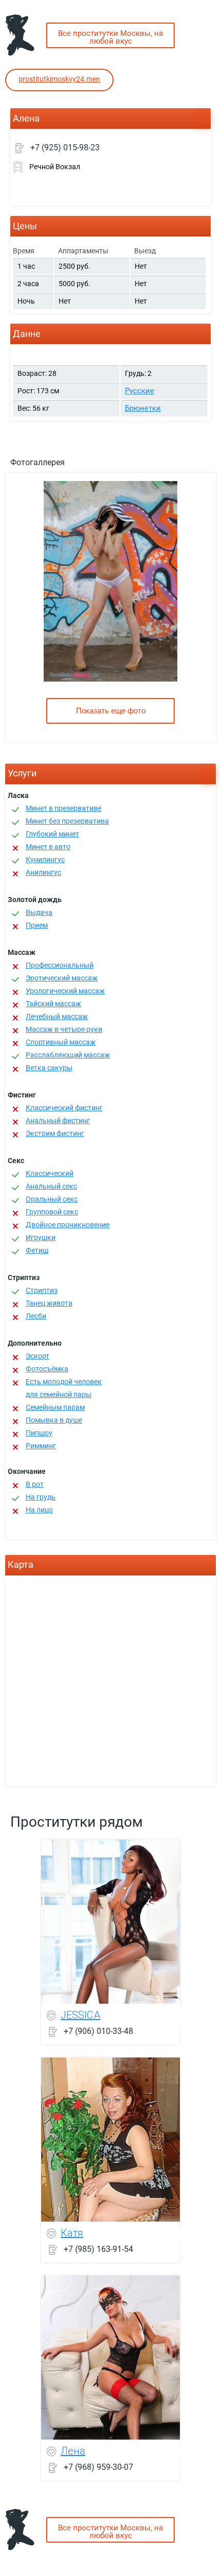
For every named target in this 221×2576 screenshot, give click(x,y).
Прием (37, 925)
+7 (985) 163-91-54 (98, 2249)
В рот (35, 1484)
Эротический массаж (62, 978)
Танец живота (49, 1303)
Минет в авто (48, 847)
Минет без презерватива (67, 821)
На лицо (39, 1510)
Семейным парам (55, 1407)
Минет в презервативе (63, 808)
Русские (140, 391)
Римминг (41, 1446)
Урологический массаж (65, 991)
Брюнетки (143, 408)
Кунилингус (45, 860)
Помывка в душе (54, 1420)
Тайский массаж (53, 1004)
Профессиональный (60, 965)
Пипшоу (39, 1433)
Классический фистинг (64, 1108)
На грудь (41, 1497)
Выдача (39, 912)
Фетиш (37, 1250)
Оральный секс (52, 1199)
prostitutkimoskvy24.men (59, 79)
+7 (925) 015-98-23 (65, 147)
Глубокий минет (52, 834)
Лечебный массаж (57, 1016)
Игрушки (41, 1237)
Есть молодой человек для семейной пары (64, 1388)
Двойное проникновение (68, 1225)
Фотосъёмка (47, 1369)
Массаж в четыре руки (64, 1029)
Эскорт (38, 1356)
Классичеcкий (50, 1173)
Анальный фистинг (58, 1121)
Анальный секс (51, 1186)
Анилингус (43, 872)
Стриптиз (42, 1290)
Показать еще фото (111, 711)
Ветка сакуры (49, 1068)
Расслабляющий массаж (68, 1055)
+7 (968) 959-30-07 (98, 2467)
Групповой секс (52, 1212)
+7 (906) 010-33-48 (98, 2031)
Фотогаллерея (38, 462)
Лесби (36, 1316)
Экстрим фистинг (55, 1133)
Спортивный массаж (61, 1042)
